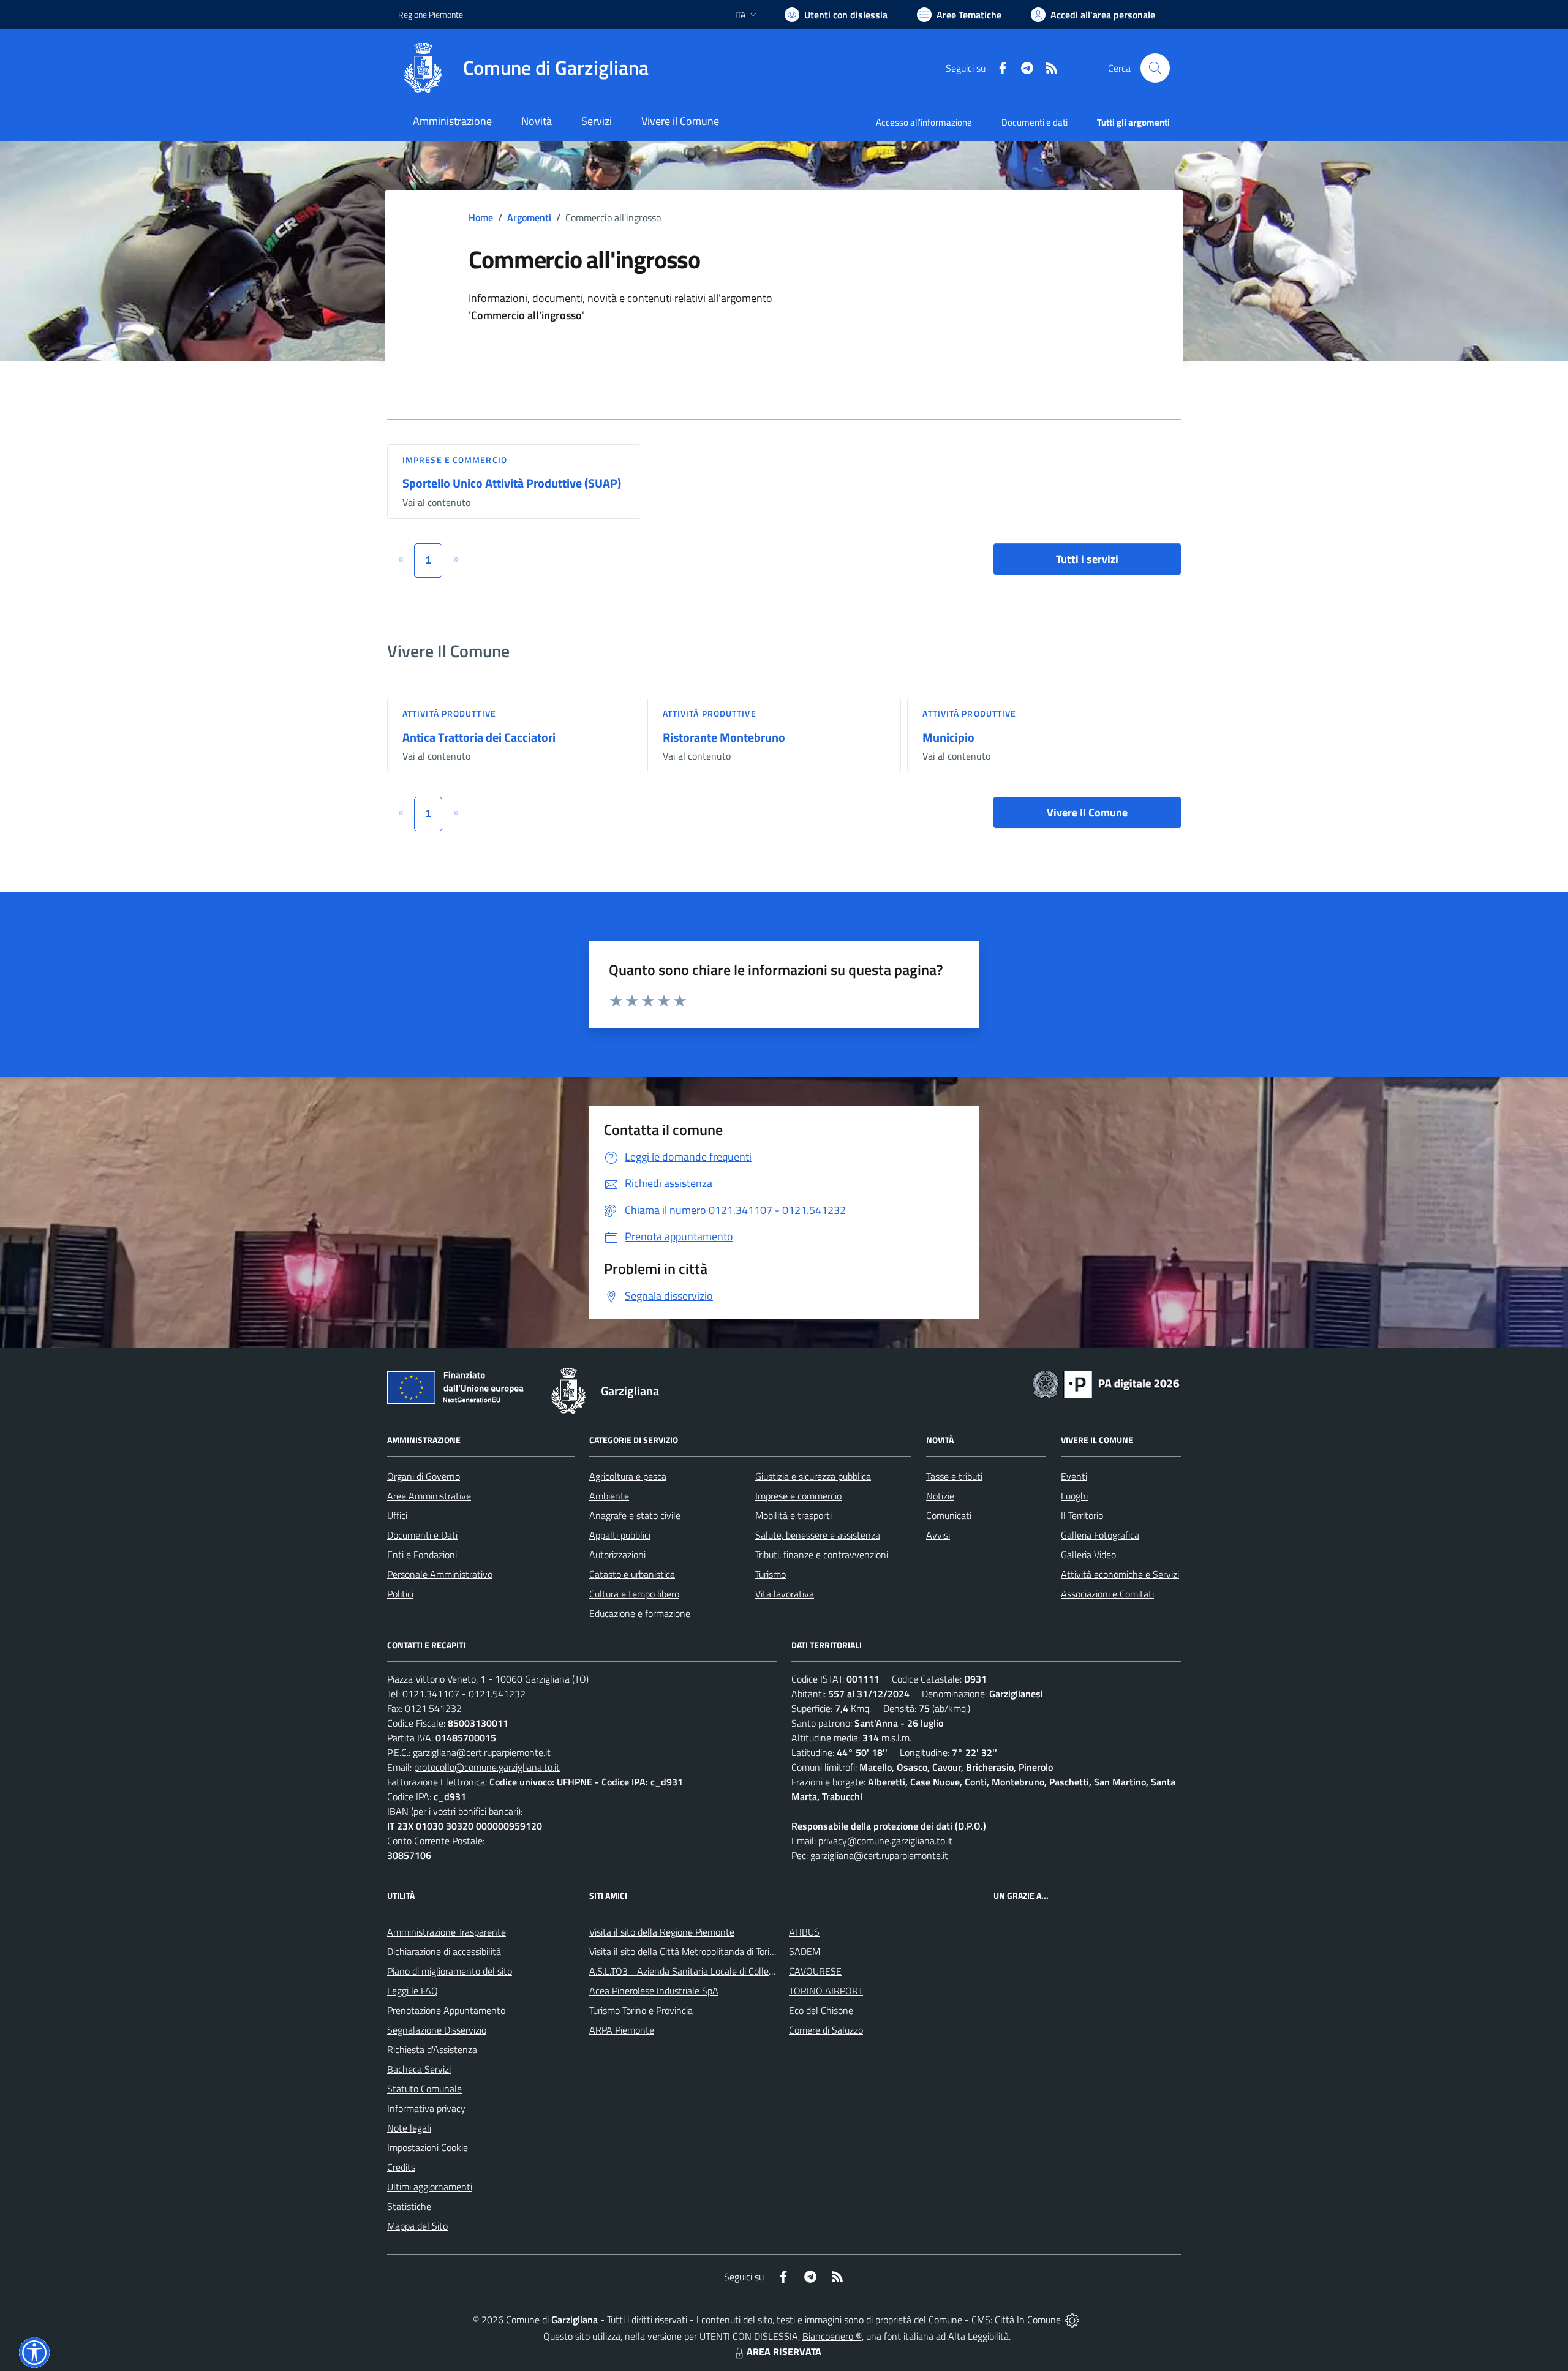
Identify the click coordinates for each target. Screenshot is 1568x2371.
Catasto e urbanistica (632, 1574)
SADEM (805, 1951)
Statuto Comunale (424, 2089)
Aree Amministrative (429, 1496)
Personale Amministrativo (440, 1574)
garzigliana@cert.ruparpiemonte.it (482, 1752)
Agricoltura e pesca (628, 1476)
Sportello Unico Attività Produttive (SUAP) (512, 483)
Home (481, 217)
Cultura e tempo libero (634, 1594)
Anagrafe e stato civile (635, 1515)
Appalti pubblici (620, 1535)
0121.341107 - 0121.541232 (464, 1694)
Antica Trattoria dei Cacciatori (479, 737)
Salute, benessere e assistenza (818, 1535)
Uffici (397, 1515)
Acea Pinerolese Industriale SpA (654, 1991)
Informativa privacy (426, 2108)
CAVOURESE (815, 1971)
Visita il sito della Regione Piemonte (662, 1932)
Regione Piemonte (431, 14)
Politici (400, 1594)
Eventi (1074, 1476)
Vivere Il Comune (1087, 812)
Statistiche (409, 2206)
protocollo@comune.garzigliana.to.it (487, 1767)
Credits (401, 2167)
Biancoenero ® (832, 2336)
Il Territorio (1082, 1515)
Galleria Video (1088, 1555)
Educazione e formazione (640, 1613)
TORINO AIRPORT (826, 1991)
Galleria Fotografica (1100, 1535)
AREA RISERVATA (784, 2351)
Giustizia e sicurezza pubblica (813, 1476)
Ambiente (609, 1496)
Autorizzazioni (617, 1555)
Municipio (948, 737)
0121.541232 (433, 1708)
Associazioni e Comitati (1107, 1594)
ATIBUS (804, 1932)
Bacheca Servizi (419, 2069)
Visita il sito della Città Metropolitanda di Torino (684, 1951)
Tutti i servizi (1087, 559)
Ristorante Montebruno (724, 737)
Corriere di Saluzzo (826, 2030)
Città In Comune (1028, 2320)
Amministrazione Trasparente (447, 1932)
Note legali (409, 2128)
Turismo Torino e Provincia (641, 2010)
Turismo (771, 1574)
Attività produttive (449, 713)
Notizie (940, 1496)
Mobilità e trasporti (793, 1515)
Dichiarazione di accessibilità (444, 1951)
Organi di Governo (424, 1476)
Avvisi (938, 1535)
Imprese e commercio (455, 460)
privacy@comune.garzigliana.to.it (885, 1841)
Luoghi (1074, 1496)
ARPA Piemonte (622, 2030)
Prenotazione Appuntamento (446, 2010)
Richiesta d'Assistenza (432, 2049)
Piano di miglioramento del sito (450, 1971)
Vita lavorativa (785, 1594)
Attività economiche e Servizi (1120, 1574)
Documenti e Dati (422, 1535)
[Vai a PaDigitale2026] (1106, 1383)
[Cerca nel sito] (1155, 68)
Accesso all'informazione (924, 122)
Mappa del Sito (417, 2226)
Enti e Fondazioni (422, 1555)
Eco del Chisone (821, 2010)
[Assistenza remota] (1072, 2320)
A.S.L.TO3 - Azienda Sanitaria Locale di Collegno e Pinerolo (708, 1971)
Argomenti (529, 217)
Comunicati (949, 1515)
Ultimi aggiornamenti (430, 2187)
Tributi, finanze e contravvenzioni (822, 1555)
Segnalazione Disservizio (437, 2030)
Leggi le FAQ (413, 1991)
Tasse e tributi (954, 1476)
